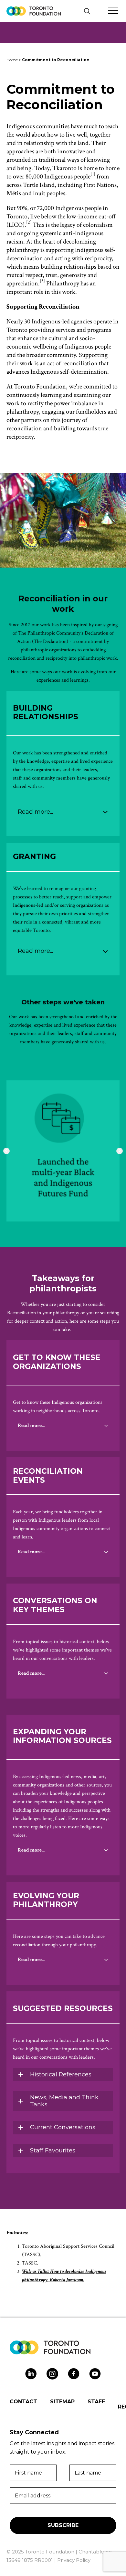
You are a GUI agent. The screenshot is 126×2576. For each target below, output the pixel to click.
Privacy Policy (74, 2560)
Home (12, 60)
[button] (87, 11)
